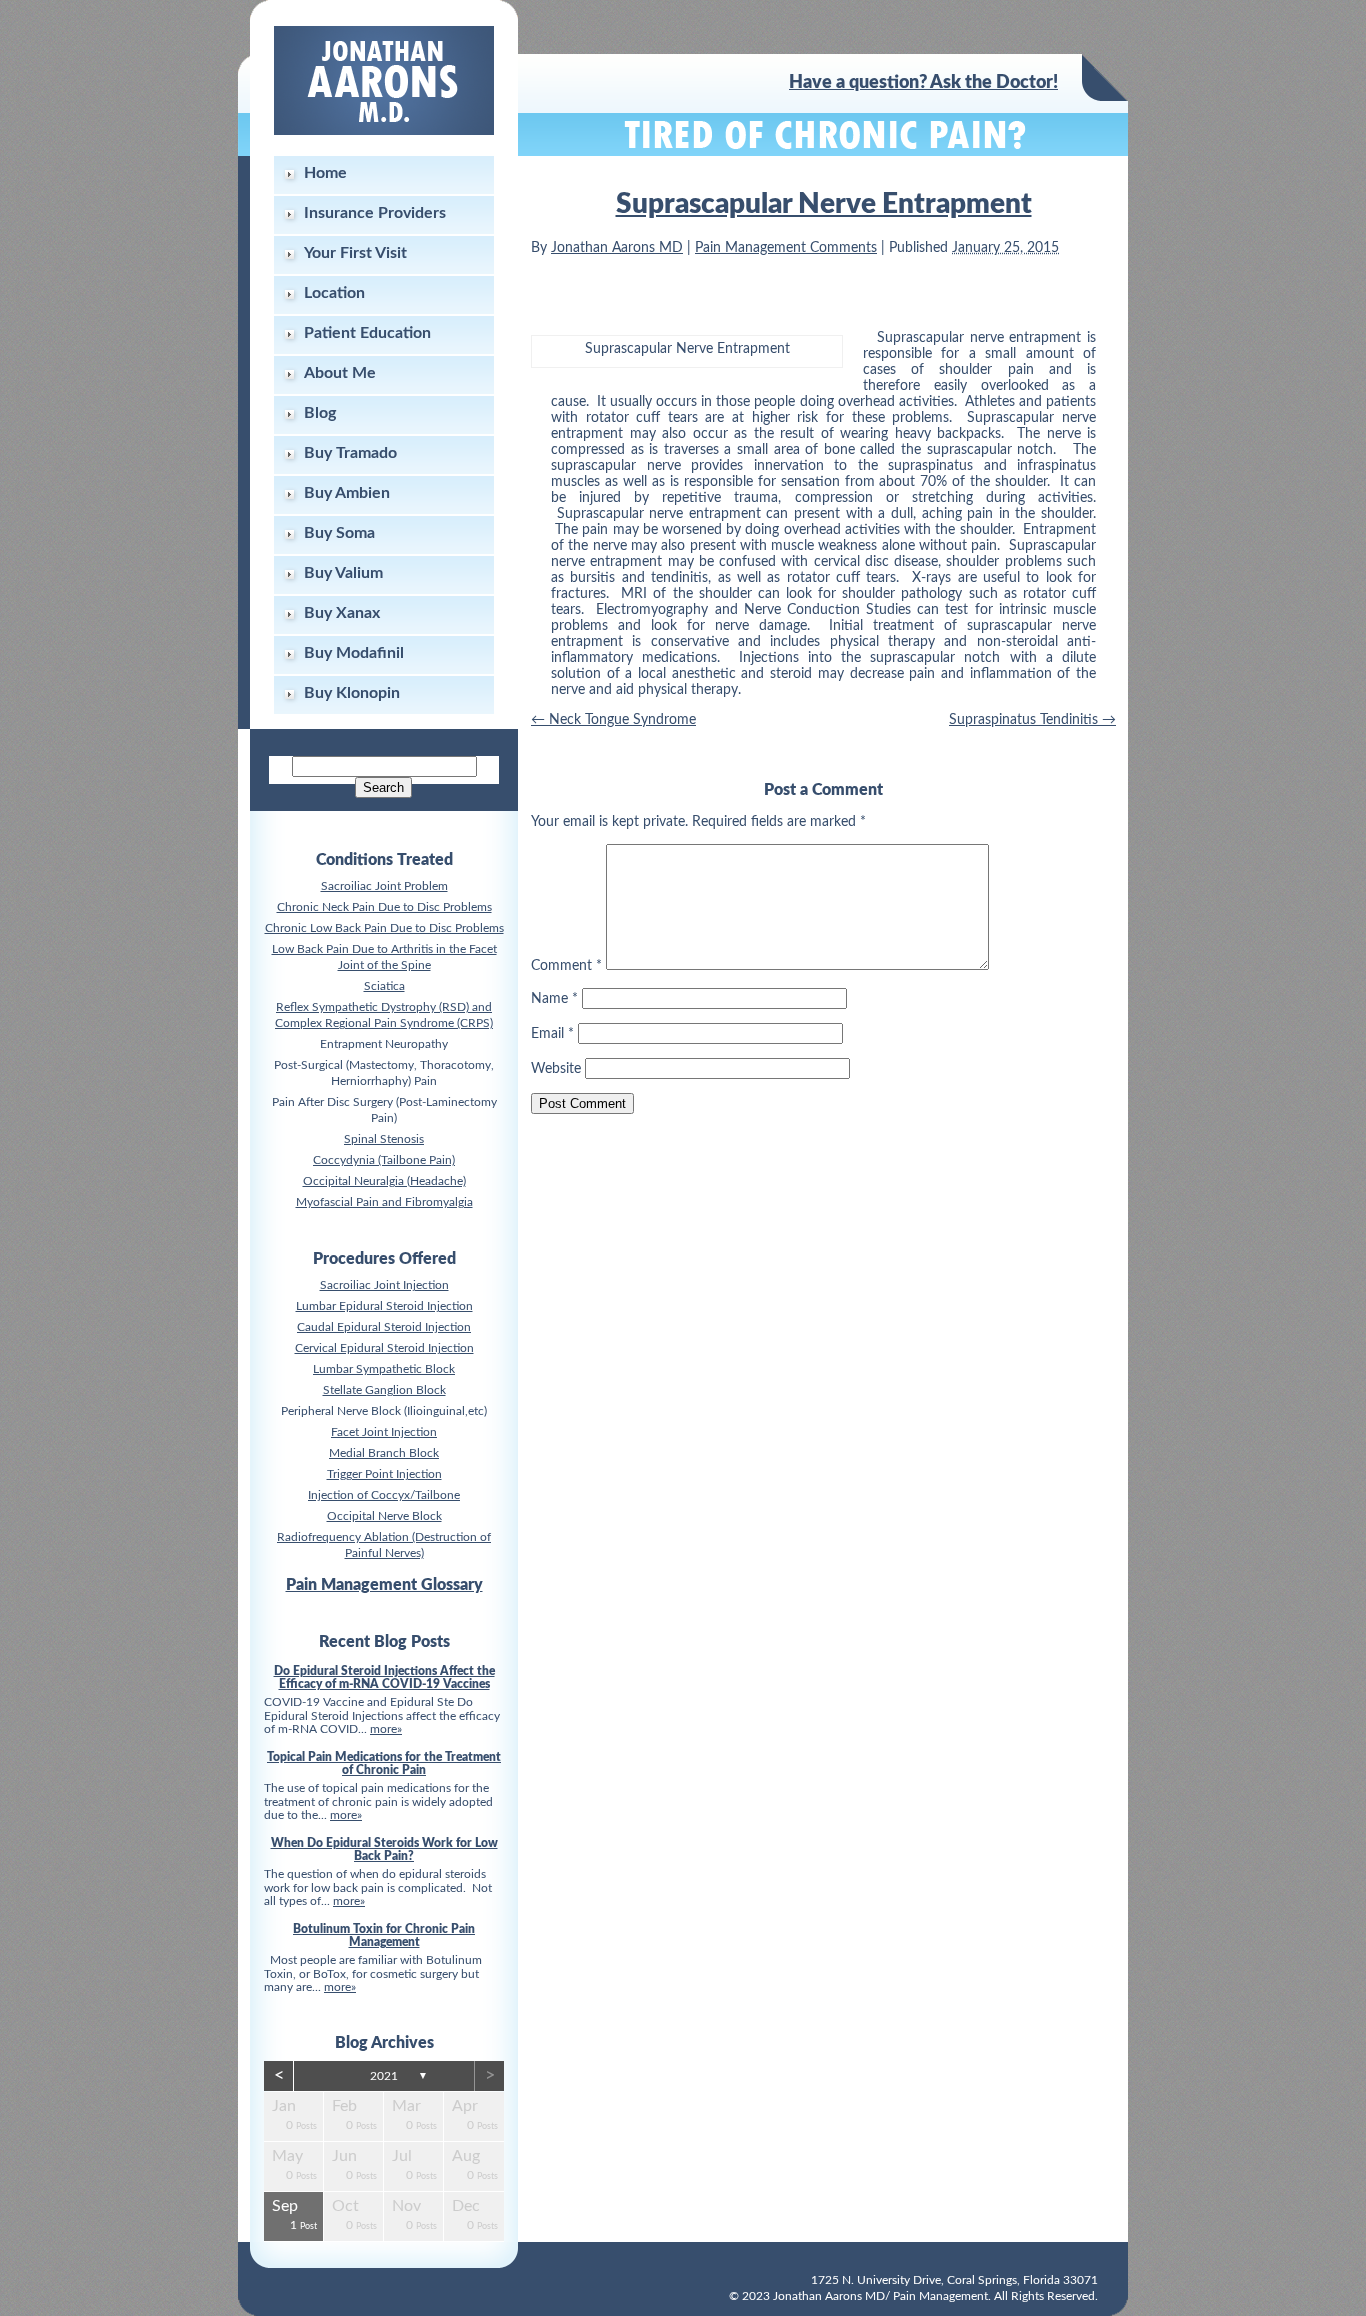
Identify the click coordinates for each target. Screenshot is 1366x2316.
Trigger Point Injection (384, 1474)
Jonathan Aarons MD (617, 248)
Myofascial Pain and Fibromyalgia (384, 1202)
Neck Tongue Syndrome (613, 720)
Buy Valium (343, 573)
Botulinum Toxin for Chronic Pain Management (384, 1935)
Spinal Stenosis (384, 1139)
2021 (384, 2076)
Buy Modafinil (354, 653)
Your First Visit (355, 253)
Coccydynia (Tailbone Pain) (384, 1160)
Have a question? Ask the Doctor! (923, 83)
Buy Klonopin (352, 693)
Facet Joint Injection (384, 1432)
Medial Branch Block (384, 1453)
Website (556, 1069)
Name (554, 999)
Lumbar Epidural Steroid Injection (384, 1306)
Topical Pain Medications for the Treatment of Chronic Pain (384, 1763)
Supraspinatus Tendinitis (1032, 720)
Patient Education (367, 333)
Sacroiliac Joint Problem (384, 886)
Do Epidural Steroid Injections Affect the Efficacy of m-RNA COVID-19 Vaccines (384, 1677)
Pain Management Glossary (384, 1585)
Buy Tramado (350, 453)
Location (334, 293)
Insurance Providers (375, 213)
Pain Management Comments (786, 248)
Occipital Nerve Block (384, 1516)
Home (325, 173)
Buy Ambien (347, 493)
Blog (320, 413)
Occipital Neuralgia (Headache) (384, 1181)
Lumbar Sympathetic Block (384, 1369)
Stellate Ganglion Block (384, 1390)
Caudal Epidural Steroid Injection (384, 1327)
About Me (340, 373)
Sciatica (384, 986)
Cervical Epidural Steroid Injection (384, 1348)
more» (386, 1729)
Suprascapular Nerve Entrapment (824, 204)
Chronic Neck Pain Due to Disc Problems (384, 907)
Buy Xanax (342, 613)
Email (552, 1034)
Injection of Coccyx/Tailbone (384, 1495)
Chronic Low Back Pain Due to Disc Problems (384, 928)
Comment (566, 966)
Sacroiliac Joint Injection (384, 1285)
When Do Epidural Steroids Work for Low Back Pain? (384, 1849)
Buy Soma (339, 533)
